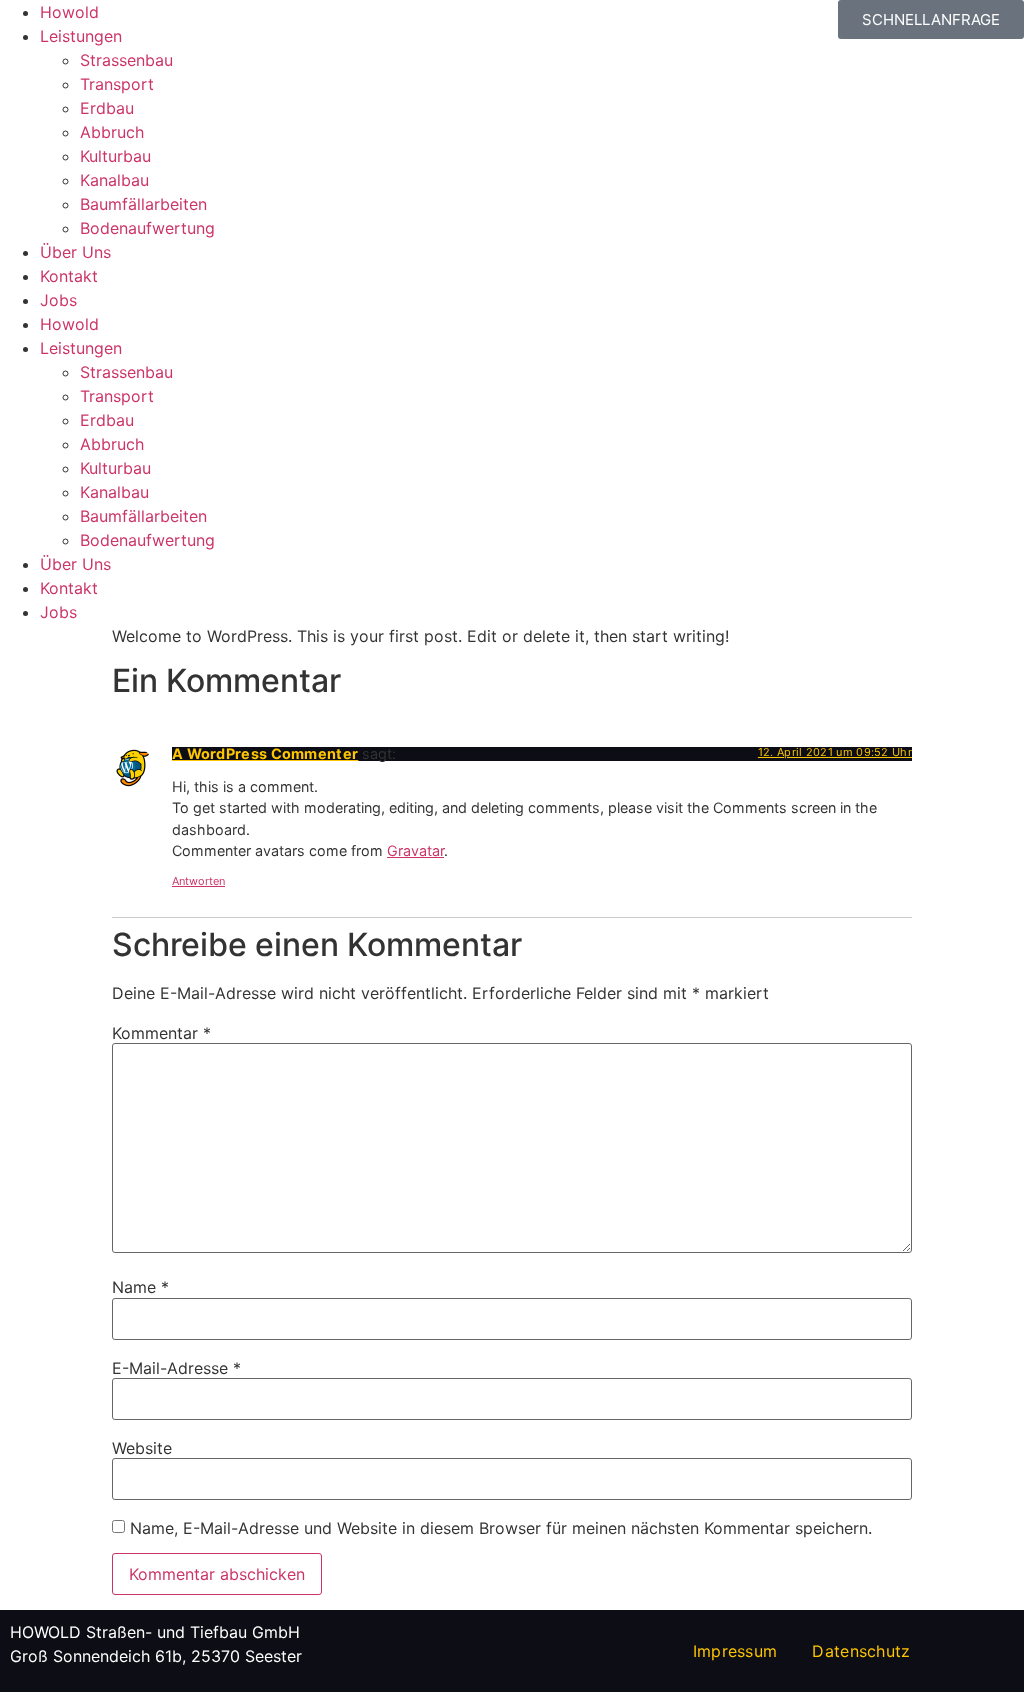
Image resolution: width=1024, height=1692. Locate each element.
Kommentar (161, 1033)
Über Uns (75, 252)
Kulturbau (115, 156)
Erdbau (107, 108)
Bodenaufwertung (147, 228)
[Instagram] (421, 25)
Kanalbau (114, 180)
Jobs (58, 300)
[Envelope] (476, 25)
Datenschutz (861, 1651)
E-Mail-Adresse (176, 1368)
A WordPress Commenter (265, 753)
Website (142, 1448)
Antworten (198, 881)
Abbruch (112, 132)
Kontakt (69, 276)
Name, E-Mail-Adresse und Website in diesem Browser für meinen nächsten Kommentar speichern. (501, 1528)
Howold (69, 12)
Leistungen (81, 36)
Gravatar (415, 850)
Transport (117, 84)
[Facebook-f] (366, 25)
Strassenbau (126, 60)
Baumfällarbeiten (143, 204)
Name (140, 1287)
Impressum (735, 1651)
